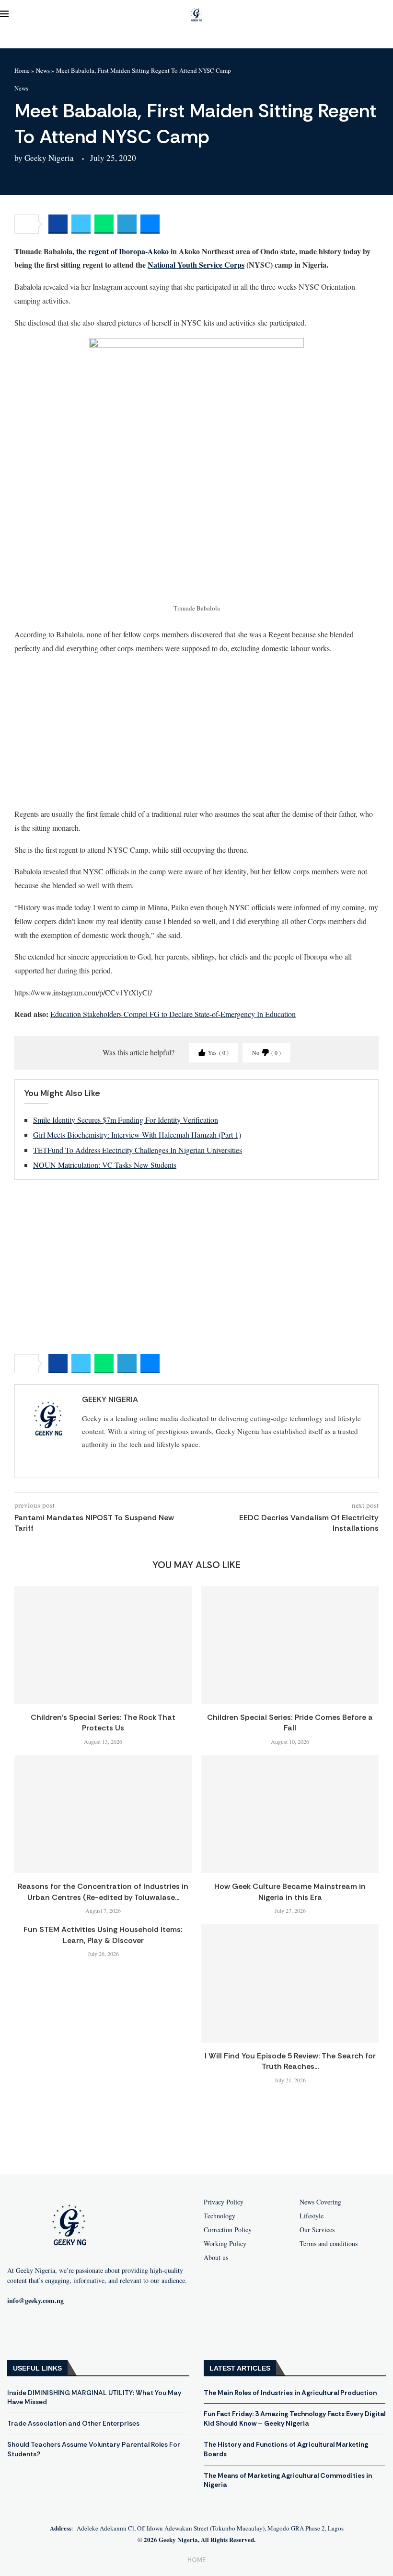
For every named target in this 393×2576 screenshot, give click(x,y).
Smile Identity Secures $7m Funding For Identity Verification (126, 1120)
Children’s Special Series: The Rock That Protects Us (103, 1723)
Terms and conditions (329, 2244)
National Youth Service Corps (196, 265)
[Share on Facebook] (58, 224)
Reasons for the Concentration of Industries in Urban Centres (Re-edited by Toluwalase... (103, 1892)
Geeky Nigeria (49, 158)
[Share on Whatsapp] (104, 224)
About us (216, 2258)
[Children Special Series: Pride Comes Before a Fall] (290, 1645)
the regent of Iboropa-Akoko (122, 251)
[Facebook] (19, 2332)
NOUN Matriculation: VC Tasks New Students (105, 1165)
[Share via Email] (150, 224)
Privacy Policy (224, 2202)
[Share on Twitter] (81, 224)
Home (22, 70)
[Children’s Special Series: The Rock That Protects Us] (103, 1645)
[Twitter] (81, 2332)
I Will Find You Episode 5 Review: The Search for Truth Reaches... (290, 2061)
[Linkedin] (111, 2332)
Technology (220, 2216)
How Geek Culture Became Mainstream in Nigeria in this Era (290, 1892)
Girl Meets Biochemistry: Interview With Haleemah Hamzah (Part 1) (137, 1135)
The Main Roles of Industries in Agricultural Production (290, 2393)
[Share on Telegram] (127, 224)
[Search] (388, 15)
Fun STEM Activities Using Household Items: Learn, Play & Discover (103, 1935)
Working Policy (225, 2244)
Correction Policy (228, 2230)
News (43, 70)
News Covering (320, 2202)
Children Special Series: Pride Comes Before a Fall (290, 1723)
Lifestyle (312, 2216)
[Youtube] (50, 2332)
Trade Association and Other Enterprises (73, 2423)
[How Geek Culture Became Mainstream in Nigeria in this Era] (290, 1814)
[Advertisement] (196, 731)
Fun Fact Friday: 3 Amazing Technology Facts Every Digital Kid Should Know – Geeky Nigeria (295, 2418)
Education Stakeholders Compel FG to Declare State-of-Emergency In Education (173, 1014)
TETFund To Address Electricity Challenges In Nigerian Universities (138, 1150)
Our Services (317, 2230)
